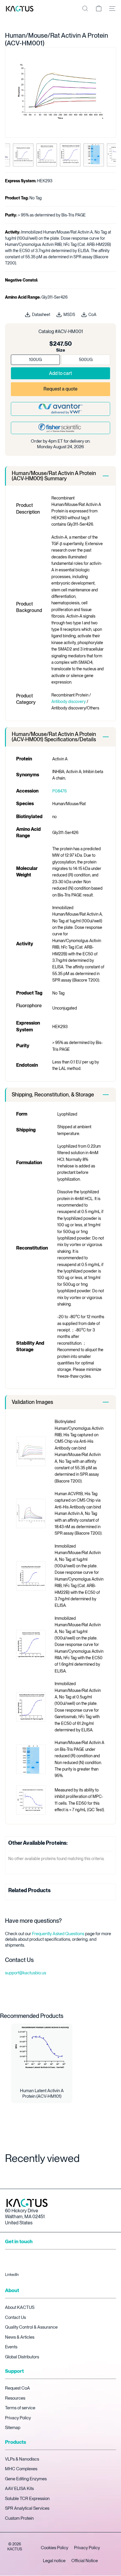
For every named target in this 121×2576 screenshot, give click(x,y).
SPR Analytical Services (27, 2508)
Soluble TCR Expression (27, 2499)
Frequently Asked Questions (58, 1934)
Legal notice (54, 2561)
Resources (15, 2398)
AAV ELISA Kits (19, 2489)
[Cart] (99, 9)
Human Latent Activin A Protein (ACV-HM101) (42, 2094)
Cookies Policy (54, 2548)
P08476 (59, 791)
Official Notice (85, 2561)
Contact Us (15, 2317)
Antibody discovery (69, 702)
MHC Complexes (21, 2469)
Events (11, 2347)
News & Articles (20, 2337)
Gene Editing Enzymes (26, 2479)
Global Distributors (22, 2357)
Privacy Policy (18, 2418)
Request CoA (17, 2388)
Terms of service (20, 2408)
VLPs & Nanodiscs (22, 2459)
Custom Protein (19, 2518)
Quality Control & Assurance (31, 2327)
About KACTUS (20, 2307)
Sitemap (13, 2428)
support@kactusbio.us (26, 1973)
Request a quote (60, 389)
